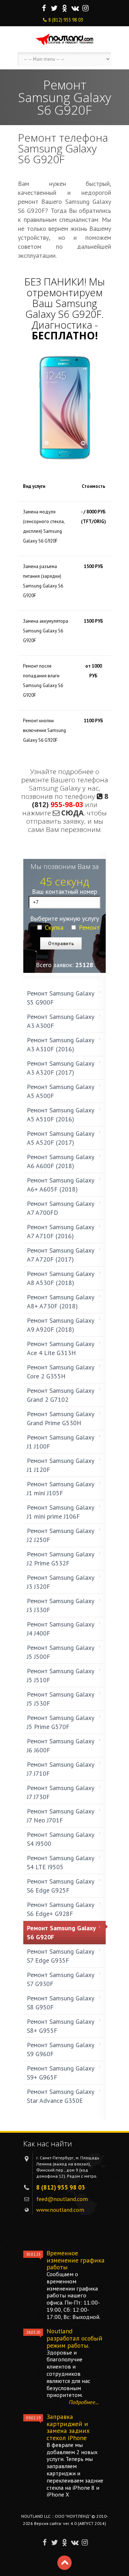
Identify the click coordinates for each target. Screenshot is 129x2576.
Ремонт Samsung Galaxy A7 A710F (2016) (61, 1231)
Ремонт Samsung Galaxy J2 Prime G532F (61, 1559)
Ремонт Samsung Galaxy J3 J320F (61, 1582)
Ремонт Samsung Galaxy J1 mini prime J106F (61, 1512)
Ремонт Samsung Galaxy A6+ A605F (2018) (61, 1185)
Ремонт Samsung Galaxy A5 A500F (61, 1091)
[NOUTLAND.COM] (64, 39)
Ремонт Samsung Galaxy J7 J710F (61, 1769)
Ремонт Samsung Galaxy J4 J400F (61, 1629)
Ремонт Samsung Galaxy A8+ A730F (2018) (61, 1301)
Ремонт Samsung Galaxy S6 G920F (61, 1932)
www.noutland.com (60, 2210)
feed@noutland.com (62, 2199)
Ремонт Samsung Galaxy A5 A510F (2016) (61, 1115)
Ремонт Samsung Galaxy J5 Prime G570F (61, 1722)
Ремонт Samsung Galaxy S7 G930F (61, 1979)
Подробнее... (84, 2402)
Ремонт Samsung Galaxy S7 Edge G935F (61, 1956)
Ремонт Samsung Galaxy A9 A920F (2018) (61, 1325)
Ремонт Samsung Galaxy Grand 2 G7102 (61, 1395)
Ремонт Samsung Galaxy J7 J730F (61, 1792)
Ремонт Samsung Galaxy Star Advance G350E (60, 2096)
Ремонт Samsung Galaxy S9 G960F (61, 2049)
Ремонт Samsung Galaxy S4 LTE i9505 (61, 1862)
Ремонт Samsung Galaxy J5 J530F (61, 1699)
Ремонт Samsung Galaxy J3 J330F (61, 1605)
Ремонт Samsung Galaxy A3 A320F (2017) (61, 1068)
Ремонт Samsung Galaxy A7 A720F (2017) (61, 1255)
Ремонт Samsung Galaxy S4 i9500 (61, 1839)
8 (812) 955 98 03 (66, 20)
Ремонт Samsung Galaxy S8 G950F (61, 2003)
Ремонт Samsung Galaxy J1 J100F (61, 1442)
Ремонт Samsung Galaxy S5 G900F (61, 998)
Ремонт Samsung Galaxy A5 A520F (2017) (61, 1138)
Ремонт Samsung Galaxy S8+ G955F (61, 2026)
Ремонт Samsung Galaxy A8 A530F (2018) (61, 1278)
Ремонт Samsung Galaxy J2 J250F (61, 1535)
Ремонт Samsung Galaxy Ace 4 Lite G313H (61, 1348)
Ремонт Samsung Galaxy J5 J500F (61, 1652)
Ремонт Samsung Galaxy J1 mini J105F (61, 1488)
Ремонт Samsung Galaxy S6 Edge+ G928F (61, 1909)
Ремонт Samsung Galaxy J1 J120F (61, 1465)
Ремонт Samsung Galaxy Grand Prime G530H (61, 1418)
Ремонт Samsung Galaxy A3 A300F (61, 1021)
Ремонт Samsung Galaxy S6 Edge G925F (61, 1886)
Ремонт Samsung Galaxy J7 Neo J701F (61, 1816)
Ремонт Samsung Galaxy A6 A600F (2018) (61, 1161)
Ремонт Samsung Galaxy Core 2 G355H (61, 1372)
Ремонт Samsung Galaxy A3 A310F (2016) (61, 1044)
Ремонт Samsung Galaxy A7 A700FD (61, 1208)
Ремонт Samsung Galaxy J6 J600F (61, 1745)
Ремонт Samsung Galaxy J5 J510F (61, 1675)
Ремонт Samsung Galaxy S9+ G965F (61, 2073)
